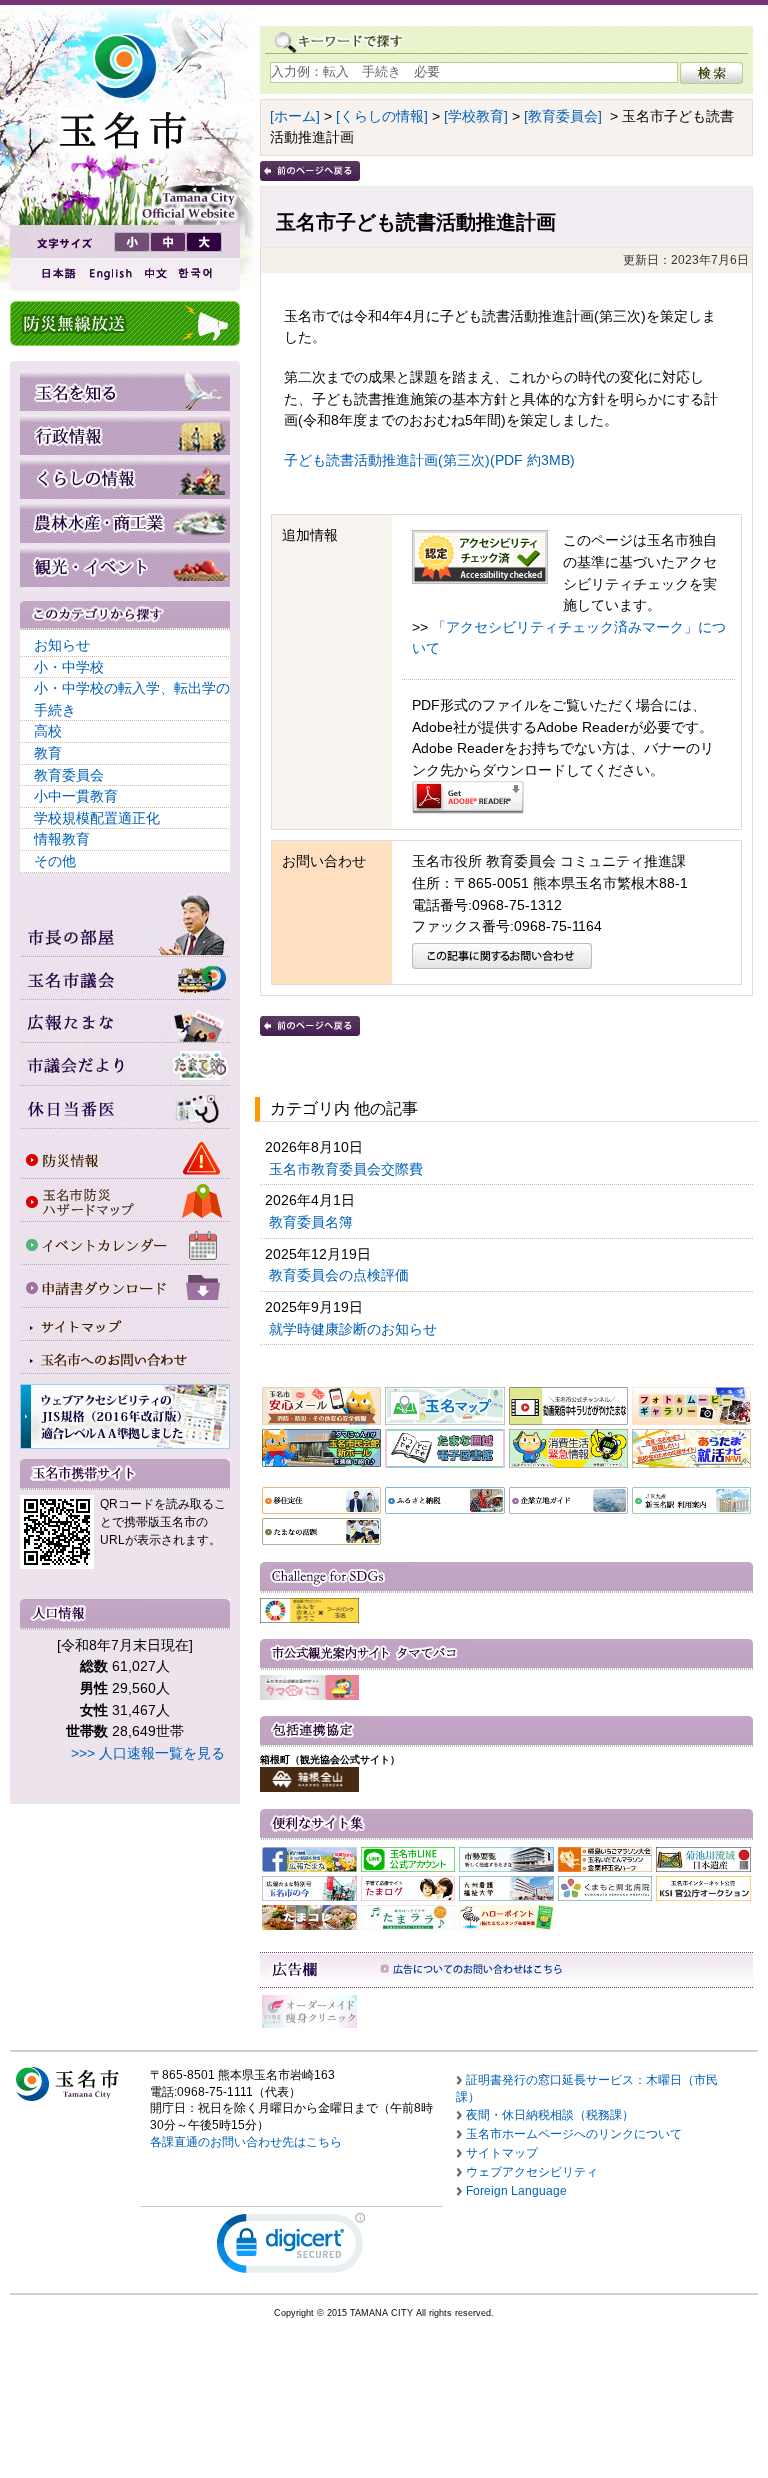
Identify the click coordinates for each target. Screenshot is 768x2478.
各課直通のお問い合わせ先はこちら (246, 2142)
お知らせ (62, 645)
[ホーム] (295, 116)
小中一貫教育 (76, 796)
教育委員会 (69, 775)
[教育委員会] (563, 116)
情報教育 (62, 839)
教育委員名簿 (313, 1222)
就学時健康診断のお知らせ (355, 1329)
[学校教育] (476, 116)
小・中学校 (69, 667)
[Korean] (196, 273)
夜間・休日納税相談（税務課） (550, 2115)
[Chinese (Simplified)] (155, 273)
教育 (48, 753)
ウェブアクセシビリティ (532, 2172)
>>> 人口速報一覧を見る (148, 1753)
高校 (48, 731)
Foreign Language (516, 2191)
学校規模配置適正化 (97, 818)
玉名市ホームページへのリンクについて (574, 2134)
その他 (55, 861)
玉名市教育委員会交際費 (348, 1169)
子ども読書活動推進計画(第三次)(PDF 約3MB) (429, 460)
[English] (109, 273)
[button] (291, 2247)
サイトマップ (502, 2153)
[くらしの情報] (382, 116)
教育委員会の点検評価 (341, 1275)
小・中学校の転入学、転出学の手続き (132, 699)
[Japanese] (57, 273)
